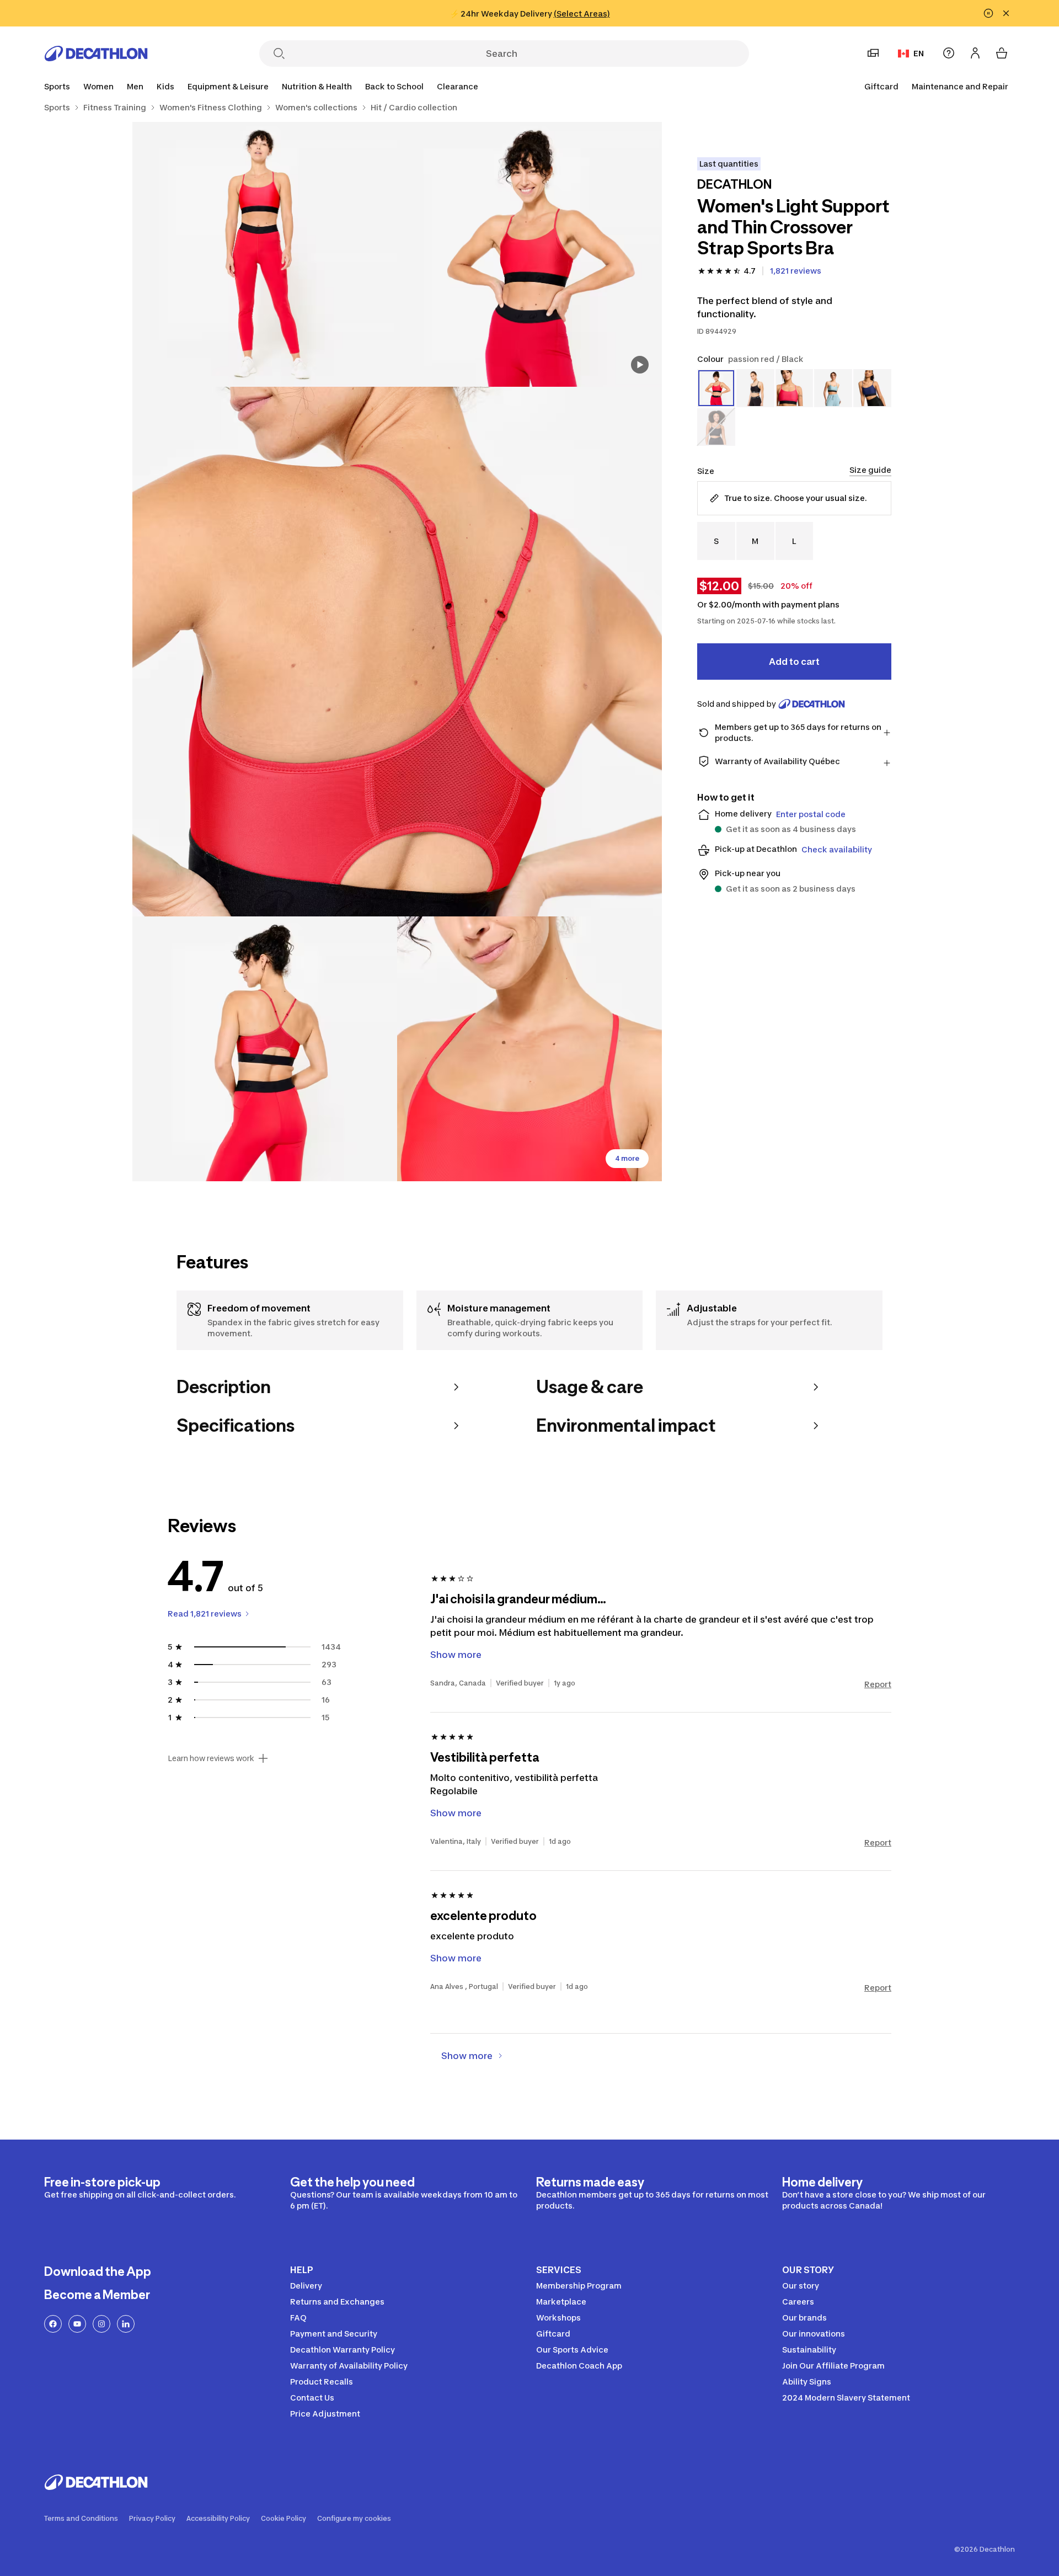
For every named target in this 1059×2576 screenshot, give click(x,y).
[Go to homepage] (96, 54)
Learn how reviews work (211, 1758)
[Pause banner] (988, 13)
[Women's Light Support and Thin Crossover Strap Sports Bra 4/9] (265, 1049)
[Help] (949, 53)
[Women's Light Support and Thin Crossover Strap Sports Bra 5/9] (529, 1049)
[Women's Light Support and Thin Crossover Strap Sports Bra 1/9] (529, 254)
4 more (627, 1158)
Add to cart (794, 662)
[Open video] (640, 365)
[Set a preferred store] (873, 53)
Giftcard (881, 86)
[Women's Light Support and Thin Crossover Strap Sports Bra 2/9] (265, 254)
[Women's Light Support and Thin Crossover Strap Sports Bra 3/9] (397, 652)
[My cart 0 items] (1002, 53)
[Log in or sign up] (975, 53)
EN (919, 53)
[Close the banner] (1006, 13)
